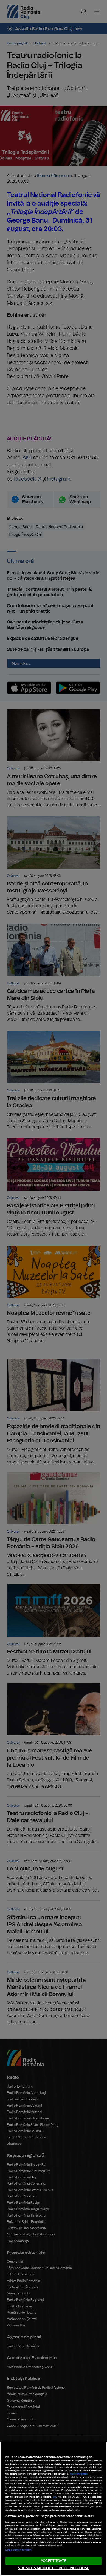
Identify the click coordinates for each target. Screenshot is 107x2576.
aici (54, 2497)
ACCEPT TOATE (54, 2561)
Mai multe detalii (79, 2474)
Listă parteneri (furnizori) (19, 2550)
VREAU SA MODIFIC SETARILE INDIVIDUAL (54, 2568)
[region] (54, 2509)
